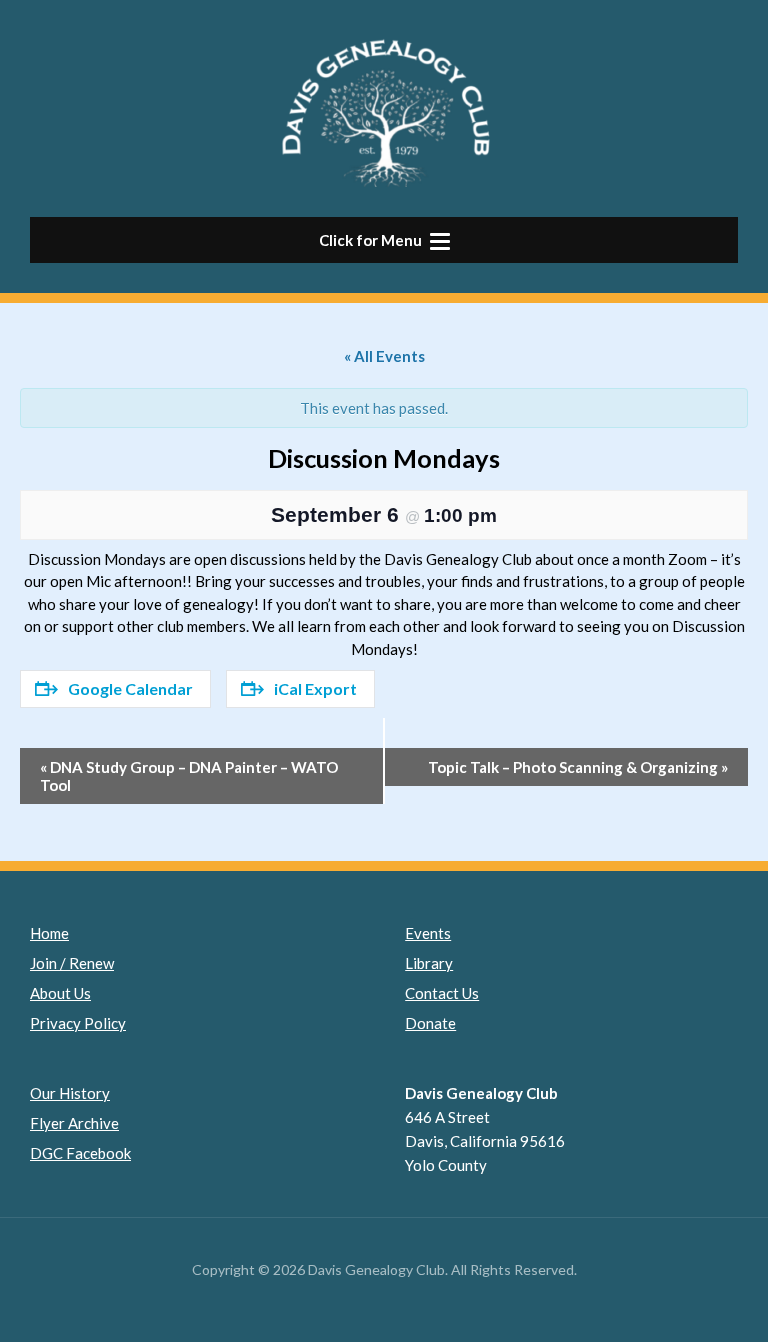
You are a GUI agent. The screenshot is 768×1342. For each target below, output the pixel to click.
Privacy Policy (78, 1023)
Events (428, 933)
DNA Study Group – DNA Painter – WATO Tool (189, 776)
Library (429, 963)
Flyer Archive (74, 1123)
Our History (70, 1093)
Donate (430, 1023)
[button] (384, 240)
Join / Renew (72, 963)
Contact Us (442, 993)
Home (49, 933)
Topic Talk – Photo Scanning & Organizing (578, 767)
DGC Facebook (80, 1153)
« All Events (384, 356)
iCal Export (315, 688)
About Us (60, 993)
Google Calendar (130, 688)
